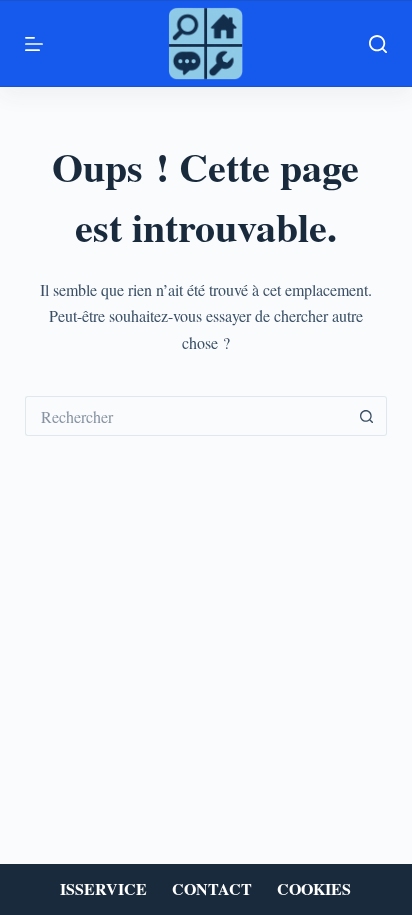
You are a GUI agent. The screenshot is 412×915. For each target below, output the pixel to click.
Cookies (314, 889)
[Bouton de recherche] (367, 416)
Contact (212, 889)
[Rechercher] (378, 44)
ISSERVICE (103, 889)
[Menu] (34, 44)
